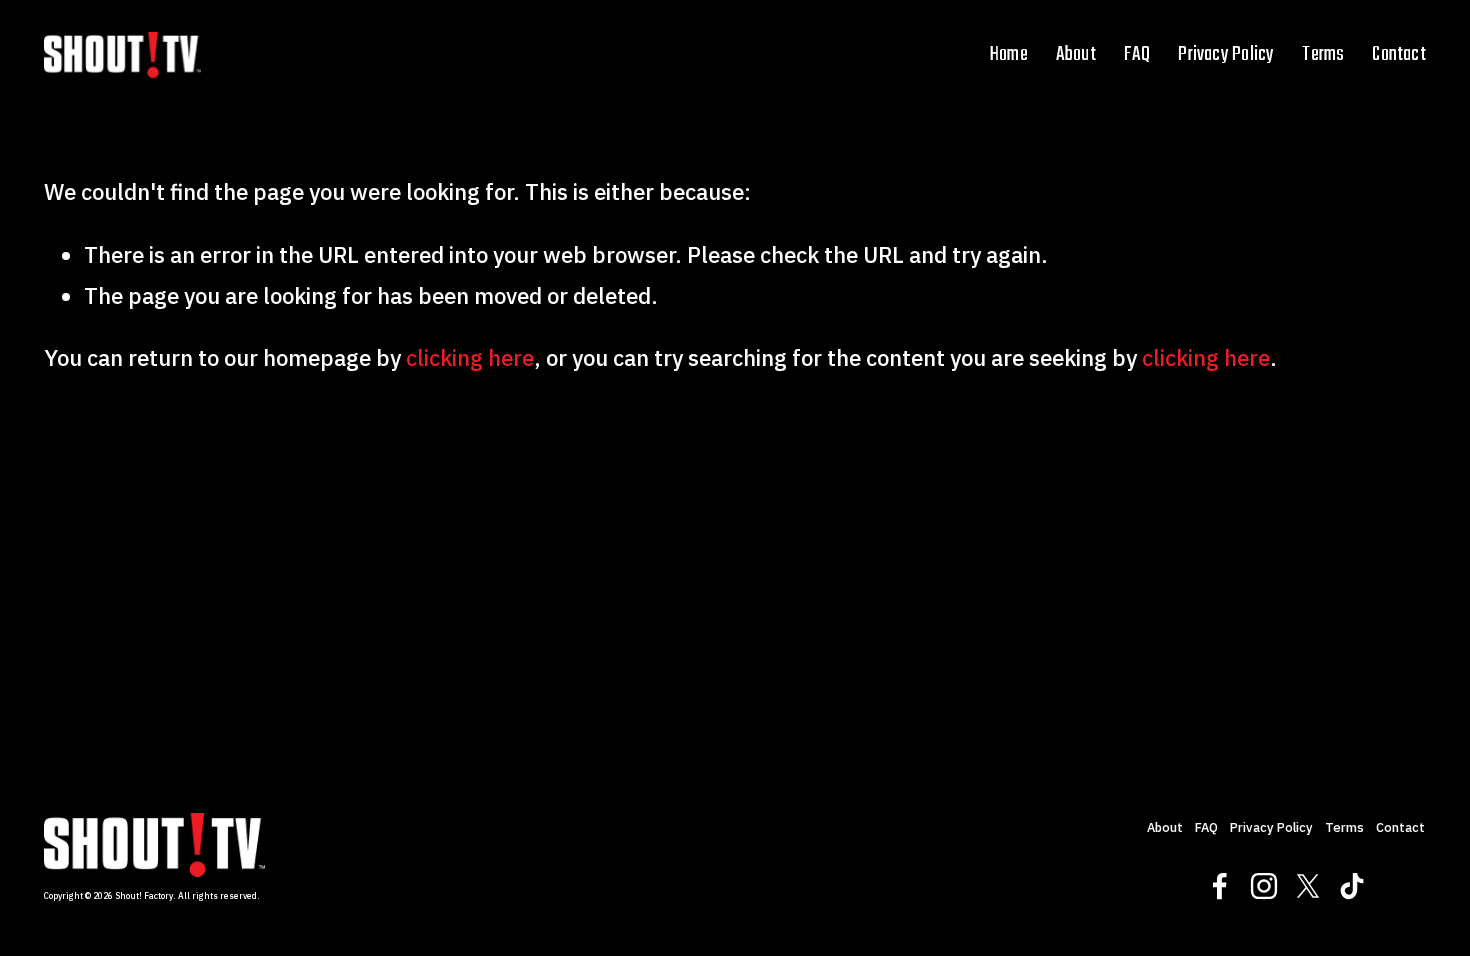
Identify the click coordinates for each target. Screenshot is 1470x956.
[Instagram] (1264, 886)
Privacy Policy (1226, 54)
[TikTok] (1352, 886)
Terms (1323, 54)
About (1076, 54)
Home (1009, 54)
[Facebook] (1220, 886)
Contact (1399, 54)
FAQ (1137, 54)
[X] (1308, 886)
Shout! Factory (144, 896)
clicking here (470, 357)
